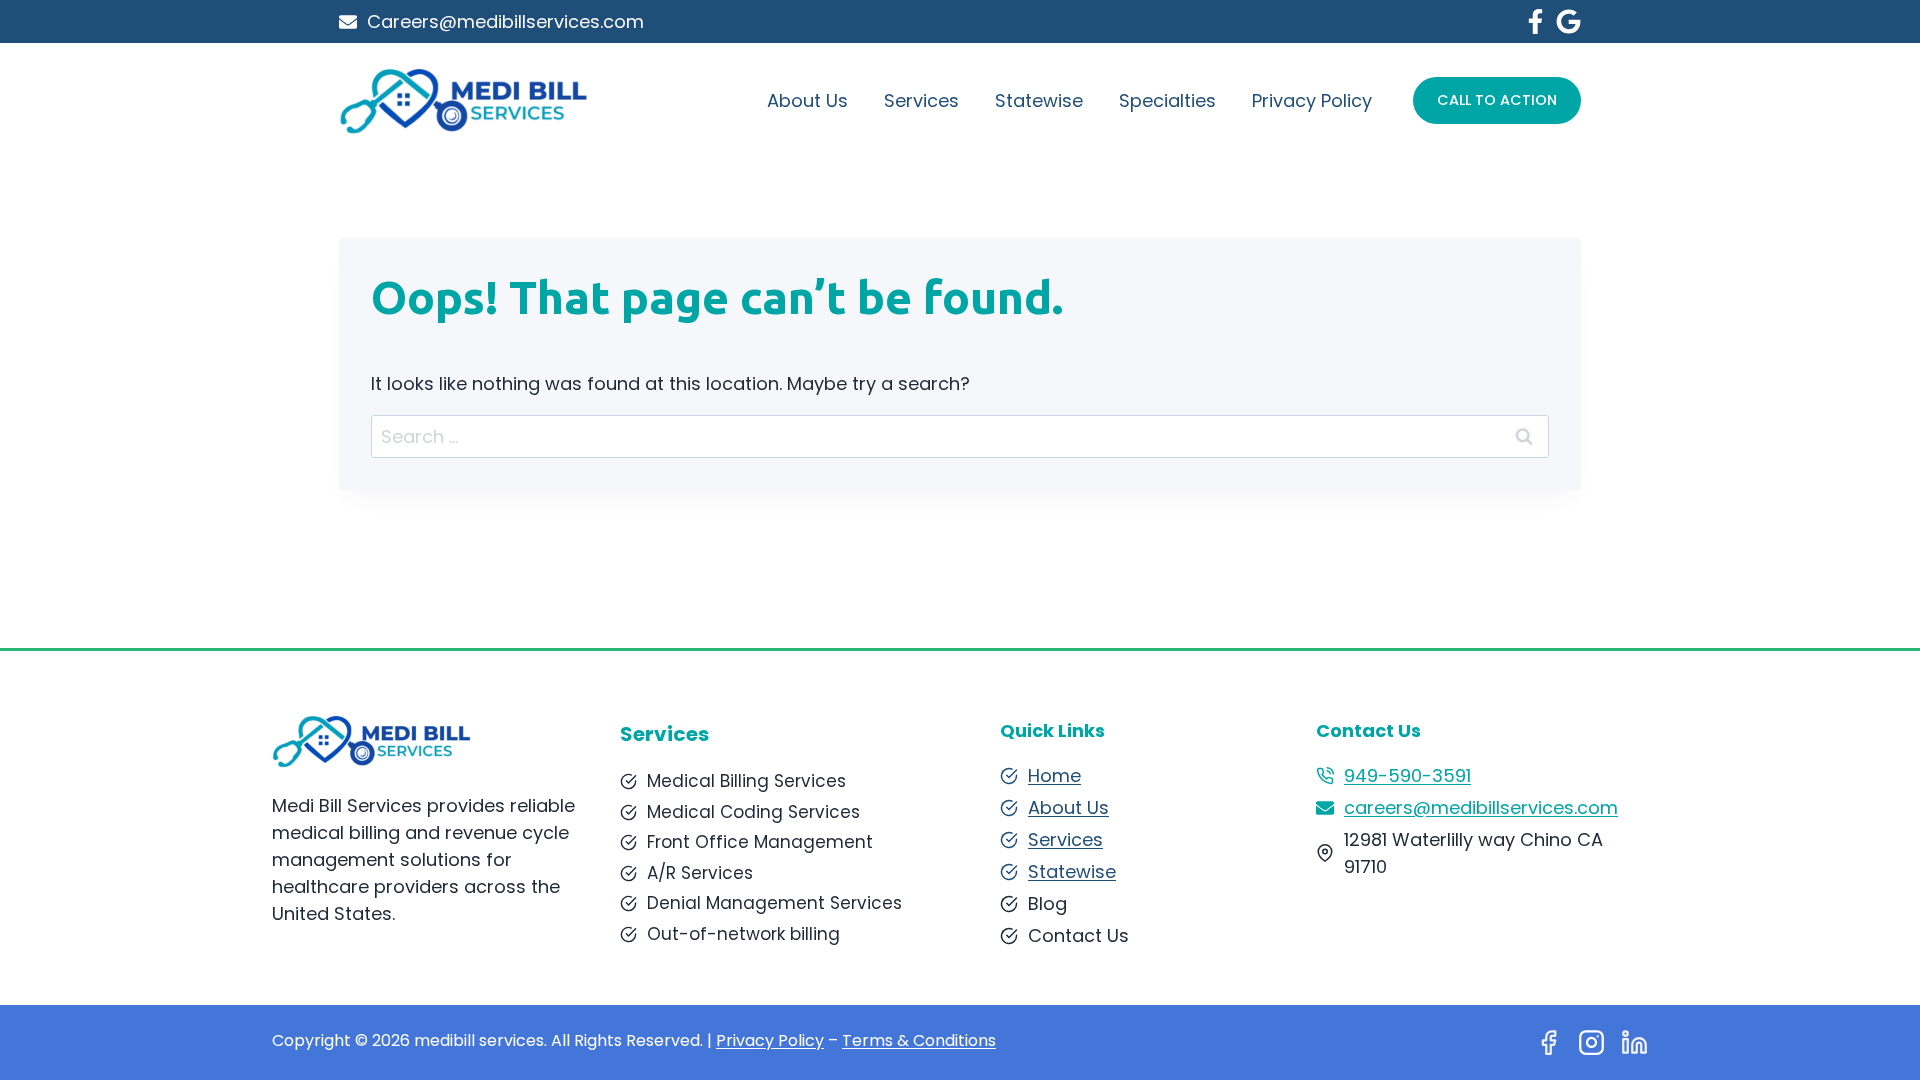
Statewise (1039, 100)
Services (921, 100)
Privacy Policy (1312, 100)
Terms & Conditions (919, 1040)
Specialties (1167, 100)
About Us (807, 100)
